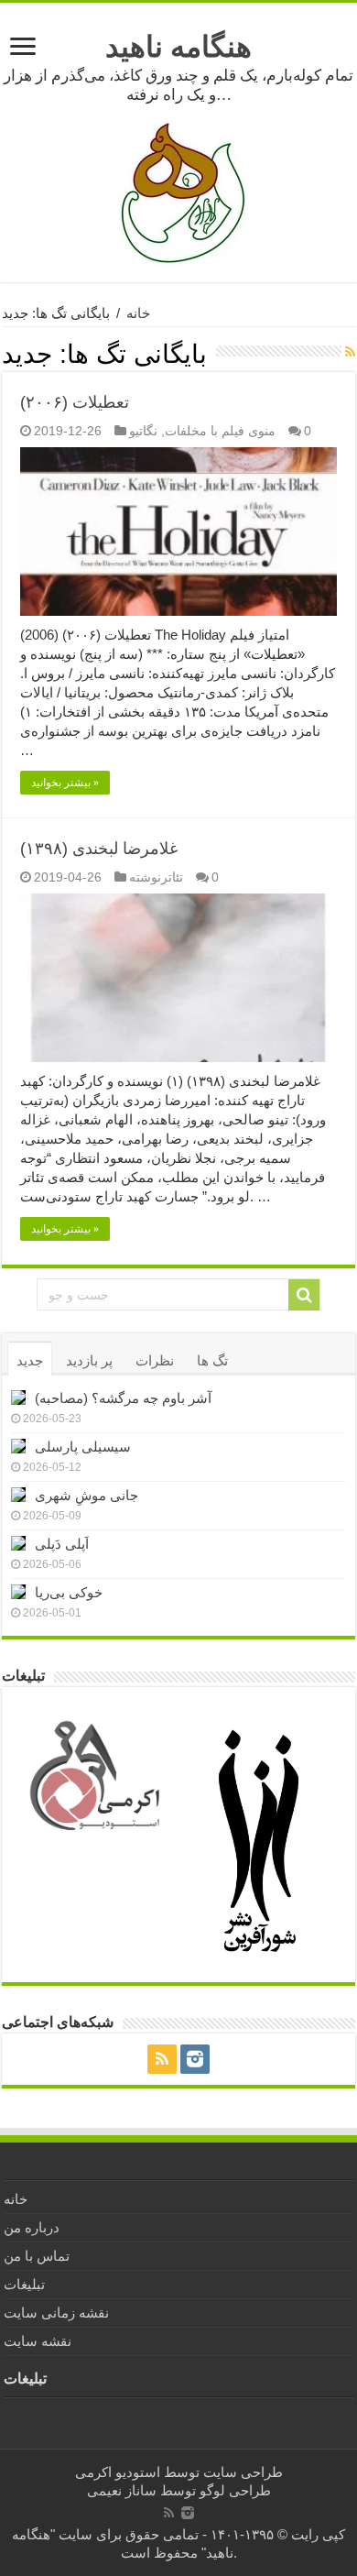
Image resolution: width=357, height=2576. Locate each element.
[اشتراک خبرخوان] (350, 352)
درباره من (32, 2227)
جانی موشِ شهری (87, 1495)
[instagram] (195, 2059)
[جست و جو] (304, 1295)
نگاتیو (143, 431)
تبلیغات (24, 2284)
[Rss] (162, 2059)
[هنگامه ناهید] (178, 192)
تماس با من (37, 2256)
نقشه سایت (38, 2341)
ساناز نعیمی (122, 2490)
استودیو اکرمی (118, 2472)
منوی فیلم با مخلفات (220, 431)
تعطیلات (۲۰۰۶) (75, 402)
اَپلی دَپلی (62, 1544)
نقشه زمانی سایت (56, 2313)
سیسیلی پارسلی (83, 1447)
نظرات (155, 1360)
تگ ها (212, 1360)
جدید (30, 1360)
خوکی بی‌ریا (69, 1592)
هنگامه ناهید (178, 47)
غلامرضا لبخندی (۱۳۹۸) (99, 849)
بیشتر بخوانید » (65, 783)
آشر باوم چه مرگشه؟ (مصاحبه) (123, 1398)
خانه (138, 313)
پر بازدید (89, 1360)
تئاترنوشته (156, 877)
